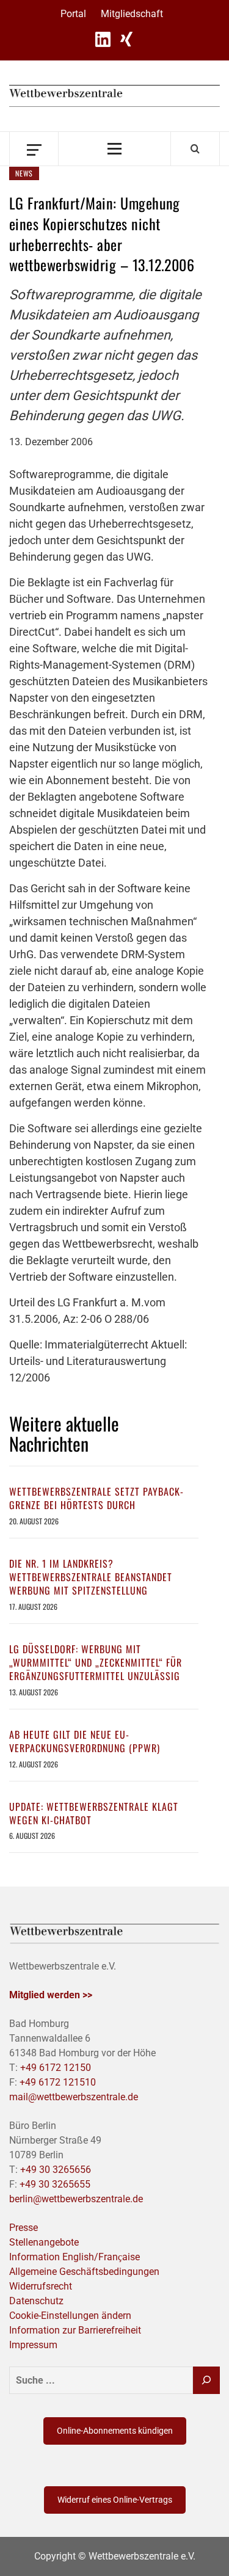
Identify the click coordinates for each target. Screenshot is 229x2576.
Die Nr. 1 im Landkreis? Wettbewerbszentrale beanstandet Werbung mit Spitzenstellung (91, 1577)
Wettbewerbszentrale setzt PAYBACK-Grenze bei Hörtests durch (96, 1498)
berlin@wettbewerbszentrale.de (76, 2199)
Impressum (33, 2345)
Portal (73, 14)
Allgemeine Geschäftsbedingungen (84, 2272)
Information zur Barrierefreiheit (75, 2330)
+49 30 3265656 (56, 2170)
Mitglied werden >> (51, 1995)
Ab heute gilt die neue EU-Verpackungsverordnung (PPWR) (85, 1741)
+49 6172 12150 (56, 2068)
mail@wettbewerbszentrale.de (74, 2097)
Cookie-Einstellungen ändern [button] (70, 2316)
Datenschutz (36, 2301)
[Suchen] (206, 2380)
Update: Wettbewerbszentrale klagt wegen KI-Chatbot (94, 1813)
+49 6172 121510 (58, 2082)
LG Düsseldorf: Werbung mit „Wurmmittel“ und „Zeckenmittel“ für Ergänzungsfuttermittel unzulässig (96, 1663)
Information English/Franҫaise (75, 2257)
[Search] (195, 148)
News (24, 173)
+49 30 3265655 (55, 2184)
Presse (24, 2228)
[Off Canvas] (34, 149)
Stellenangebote (44, 2242)
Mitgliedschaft (132, 14)
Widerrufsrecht (41, 2286)
